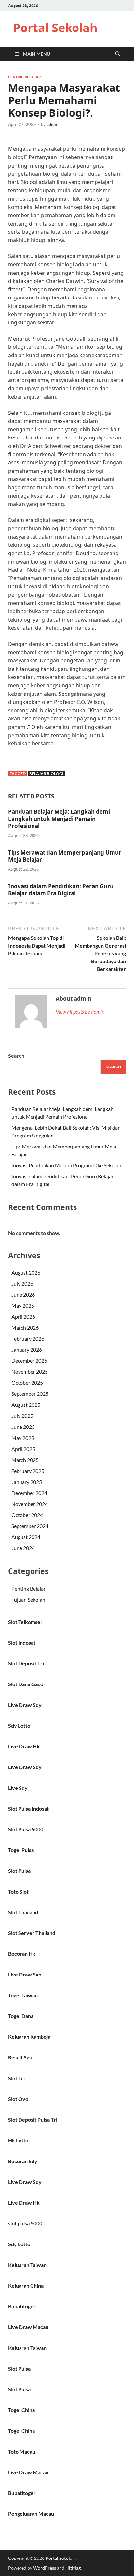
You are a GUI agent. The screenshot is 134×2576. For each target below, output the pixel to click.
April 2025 (23, 1449)
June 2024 (23, 1548)
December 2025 (29, 1361)
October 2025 (27, 1383)
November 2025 (30, 1372)
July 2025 (22, 1416)
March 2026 (25, 1328)
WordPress (45, 2568)
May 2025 (23, 1438)
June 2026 (23, 1294)
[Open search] (118, 54)
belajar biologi (46, 773)
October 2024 (27, 1515)
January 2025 (27, 1482)
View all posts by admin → (83, 1012)
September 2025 (30, 1394)
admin (52, 124)
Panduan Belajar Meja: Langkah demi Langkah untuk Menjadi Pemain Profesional (59, 819)
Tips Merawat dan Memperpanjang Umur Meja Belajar (65, 856)
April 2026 (23, 1317)
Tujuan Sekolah (28, 1599)
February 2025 (28, 1471)
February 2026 (28, 1339)
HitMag (73, 2568)
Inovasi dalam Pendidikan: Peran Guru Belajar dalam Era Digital (61, 890)
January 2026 (27, 1350)
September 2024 (30, 1526)
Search (16, 1056)
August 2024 (26, 1537)
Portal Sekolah (55, 28)
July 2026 (22, 1283)
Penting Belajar (24, 77)
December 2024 (29, 1493)
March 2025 (25, 1460)
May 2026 (23, 1305)
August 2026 (26, 1272)
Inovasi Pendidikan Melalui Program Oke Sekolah (66, 1165)
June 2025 (23, 1427)
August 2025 (26, 1405)
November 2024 (30, 1504)
